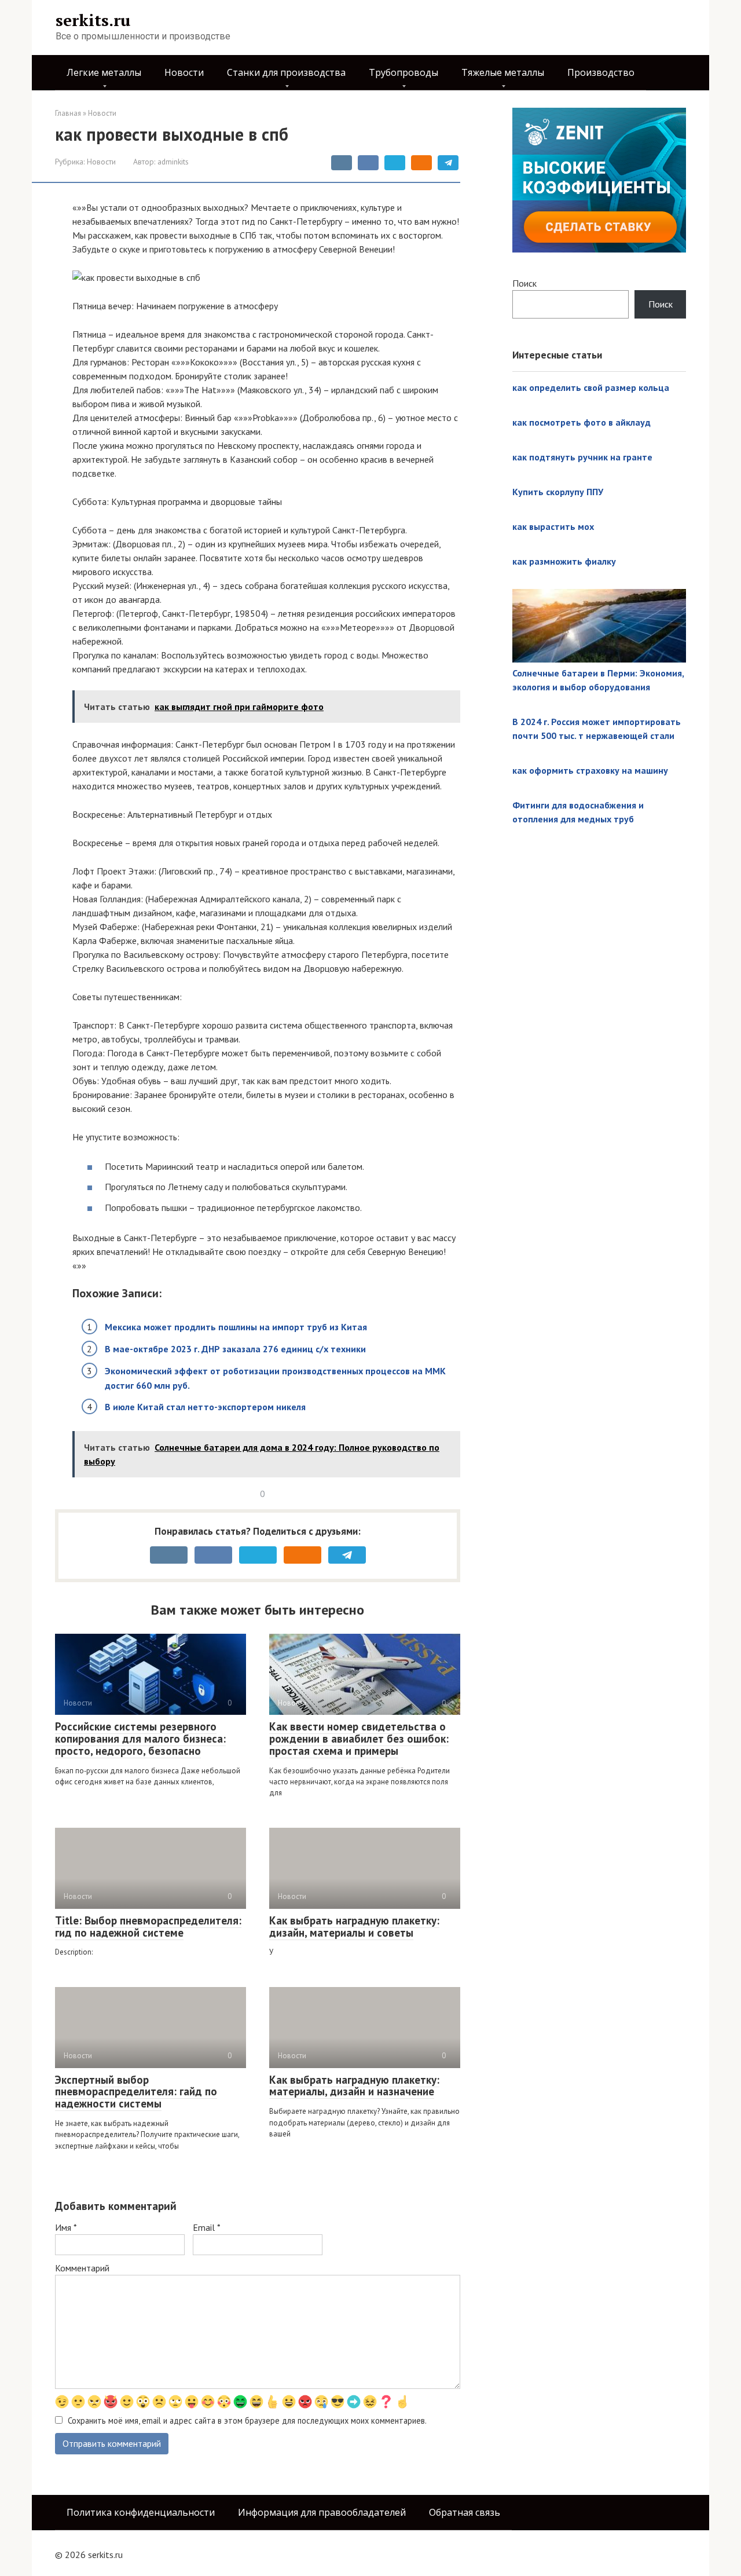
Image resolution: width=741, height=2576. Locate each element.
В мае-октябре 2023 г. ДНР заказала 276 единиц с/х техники (235, 1349)
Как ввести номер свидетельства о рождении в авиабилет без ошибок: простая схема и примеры (359, 1739)
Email (207, 2227)
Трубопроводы (403, 72)
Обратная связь (465, 2512)
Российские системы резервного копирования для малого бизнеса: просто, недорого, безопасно (140, 1739)
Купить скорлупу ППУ (558, 492)
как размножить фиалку (564, 561)
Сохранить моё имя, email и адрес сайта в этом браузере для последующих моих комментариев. (247, 2421)
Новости (184, 72)
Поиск (524, 283)
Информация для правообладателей (322, 2512)
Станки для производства (286, 72)
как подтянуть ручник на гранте (582, 457)
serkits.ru (93, 20)
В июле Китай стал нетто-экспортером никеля (205, 1407)
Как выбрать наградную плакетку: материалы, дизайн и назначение (354, 2086)
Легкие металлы (104, 72)
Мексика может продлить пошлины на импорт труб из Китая (236, 1327)
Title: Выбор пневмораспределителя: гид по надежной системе (148, 1926)
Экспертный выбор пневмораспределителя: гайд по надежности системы (136, 2092)
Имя (66, 2227)
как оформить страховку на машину (590, 770)
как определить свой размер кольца (591, 387)
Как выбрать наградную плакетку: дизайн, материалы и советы (354, 1926)
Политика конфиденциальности (141, 2512)
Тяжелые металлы (503, 72)
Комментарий (82, 2268)
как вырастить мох (553, 526)
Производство (601, 72)
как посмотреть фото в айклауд (582, 422)
